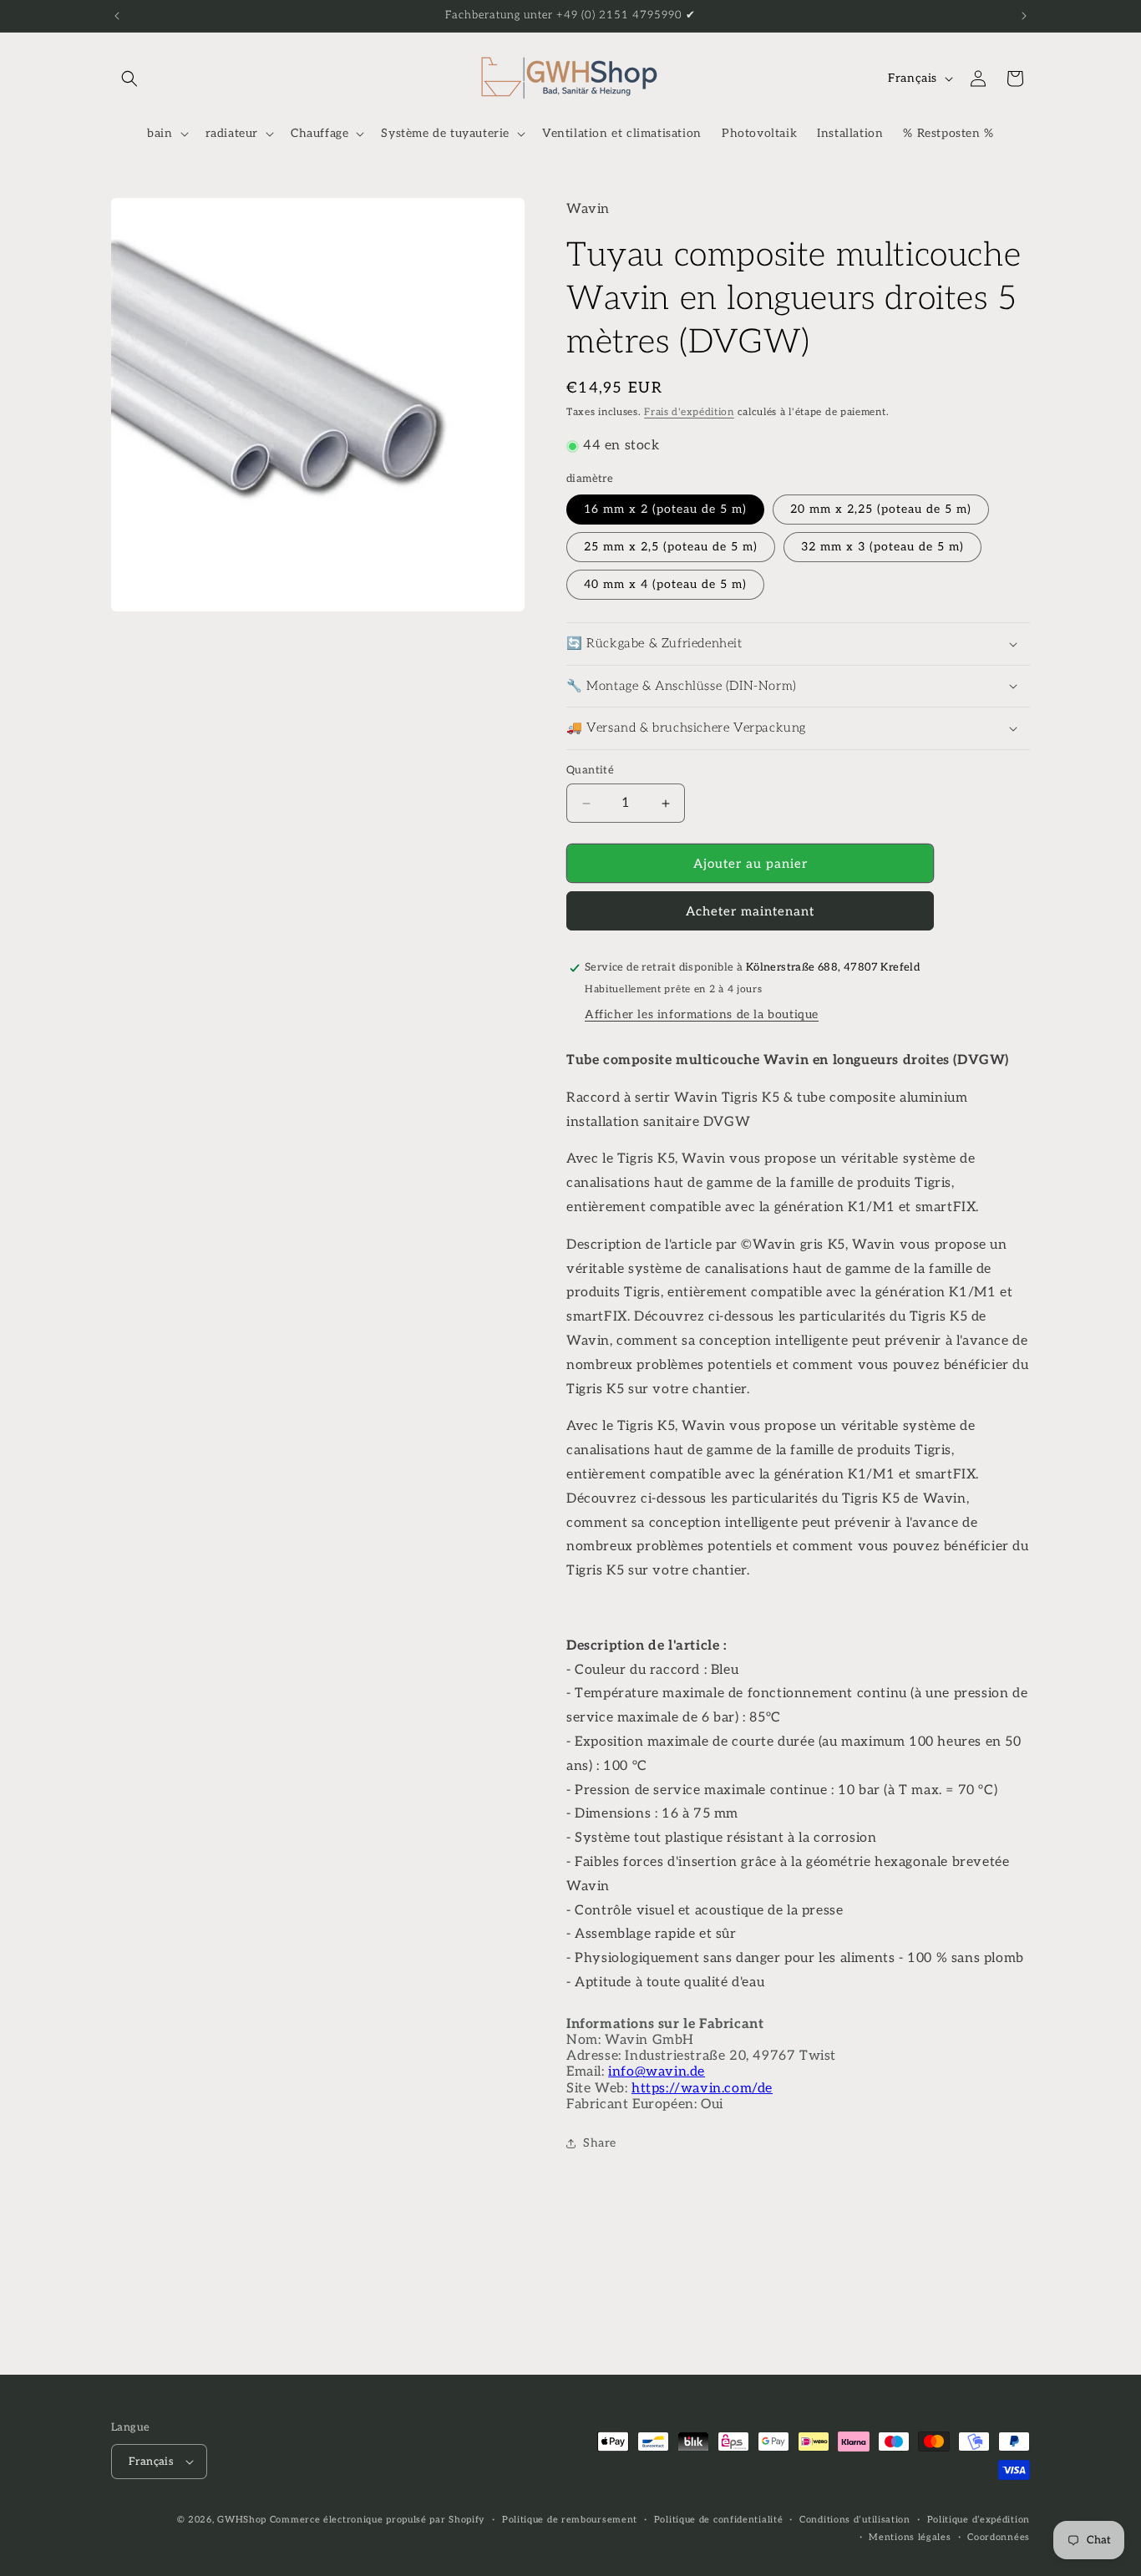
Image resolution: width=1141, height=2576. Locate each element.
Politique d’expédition (979, 2520)
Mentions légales (910, 2537)
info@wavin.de (657, 2072)
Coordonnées (999, 2537)
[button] (129, 79)
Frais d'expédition (689, 412)
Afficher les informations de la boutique (702, 1014)
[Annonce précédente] (117, 16)
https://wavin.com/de (702, 2089)
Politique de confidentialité (719, 2520)
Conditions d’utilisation (855, 2520)
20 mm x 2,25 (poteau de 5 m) (881, 509)
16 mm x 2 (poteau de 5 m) (665, 509)
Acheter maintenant (750, 911)
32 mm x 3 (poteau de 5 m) (882, 547)
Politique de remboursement (570, 2520)
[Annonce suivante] (1024, 16)
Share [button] (600, 2143)
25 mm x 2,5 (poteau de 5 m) (671, 547)
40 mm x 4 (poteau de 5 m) (665, 584)
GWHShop (242, 2520)
